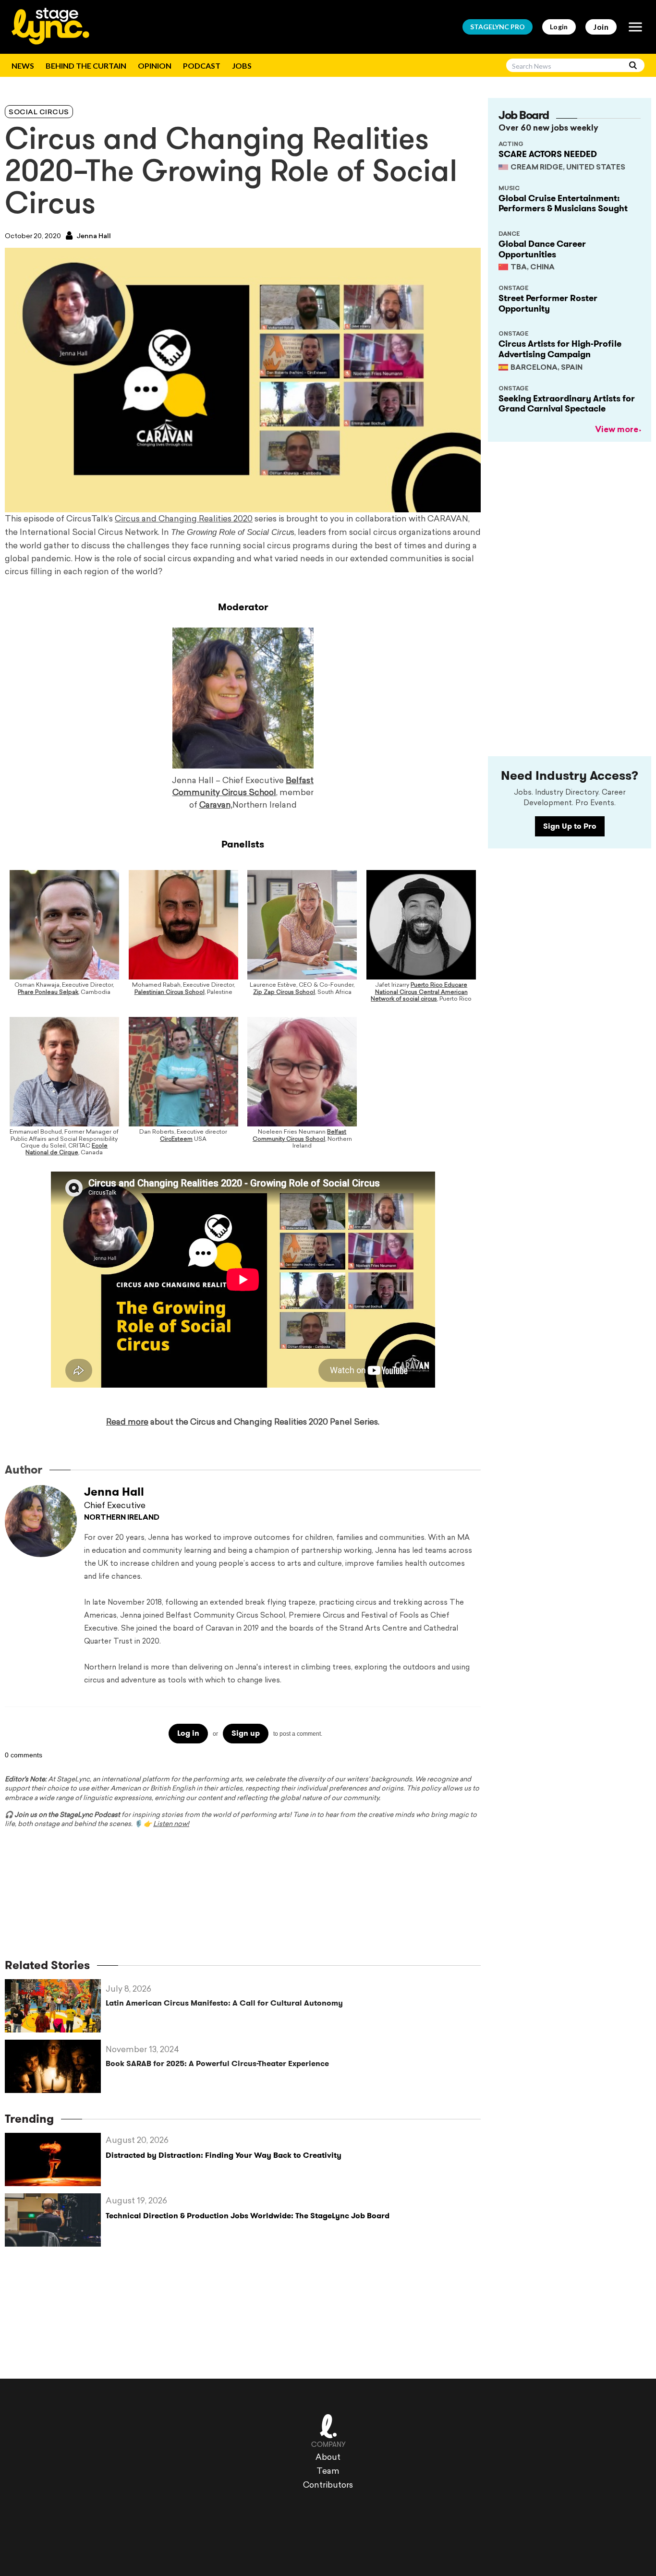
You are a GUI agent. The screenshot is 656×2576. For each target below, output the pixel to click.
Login (559, 27)
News (23, 66)
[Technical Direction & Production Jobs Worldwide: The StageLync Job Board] (55, 2220)
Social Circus (39, 113)
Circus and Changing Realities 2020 (184, 519)
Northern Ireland (122, 1518)
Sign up (246, 1733)
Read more (127, 1422)
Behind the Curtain (86, 66)
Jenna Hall (93, 236)
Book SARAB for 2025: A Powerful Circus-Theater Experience (217, 2063)
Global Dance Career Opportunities (542, 249)
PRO (498, 27)
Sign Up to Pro (570, 826)
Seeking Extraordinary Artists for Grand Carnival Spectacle (567, 404)
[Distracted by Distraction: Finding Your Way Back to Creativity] (55, 2159)
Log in (188, 1733)
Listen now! (171, 1824)
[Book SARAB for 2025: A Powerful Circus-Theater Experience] (55, 2066)
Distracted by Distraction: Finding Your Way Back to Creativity (224, 2155)
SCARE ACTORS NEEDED (548, 154)
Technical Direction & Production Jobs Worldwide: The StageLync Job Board (248, 2216)
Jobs (242, 66)
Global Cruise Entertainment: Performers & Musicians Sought (563, 204)
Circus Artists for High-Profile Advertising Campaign (560, 349)
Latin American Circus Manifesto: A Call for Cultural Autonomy (224, 2003)
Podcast (202, 66)
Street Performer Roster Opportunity (548, 303)
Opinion (155, 66)
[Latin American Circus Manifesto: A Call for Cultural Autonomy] (55, 2006)
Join (601, 27)
